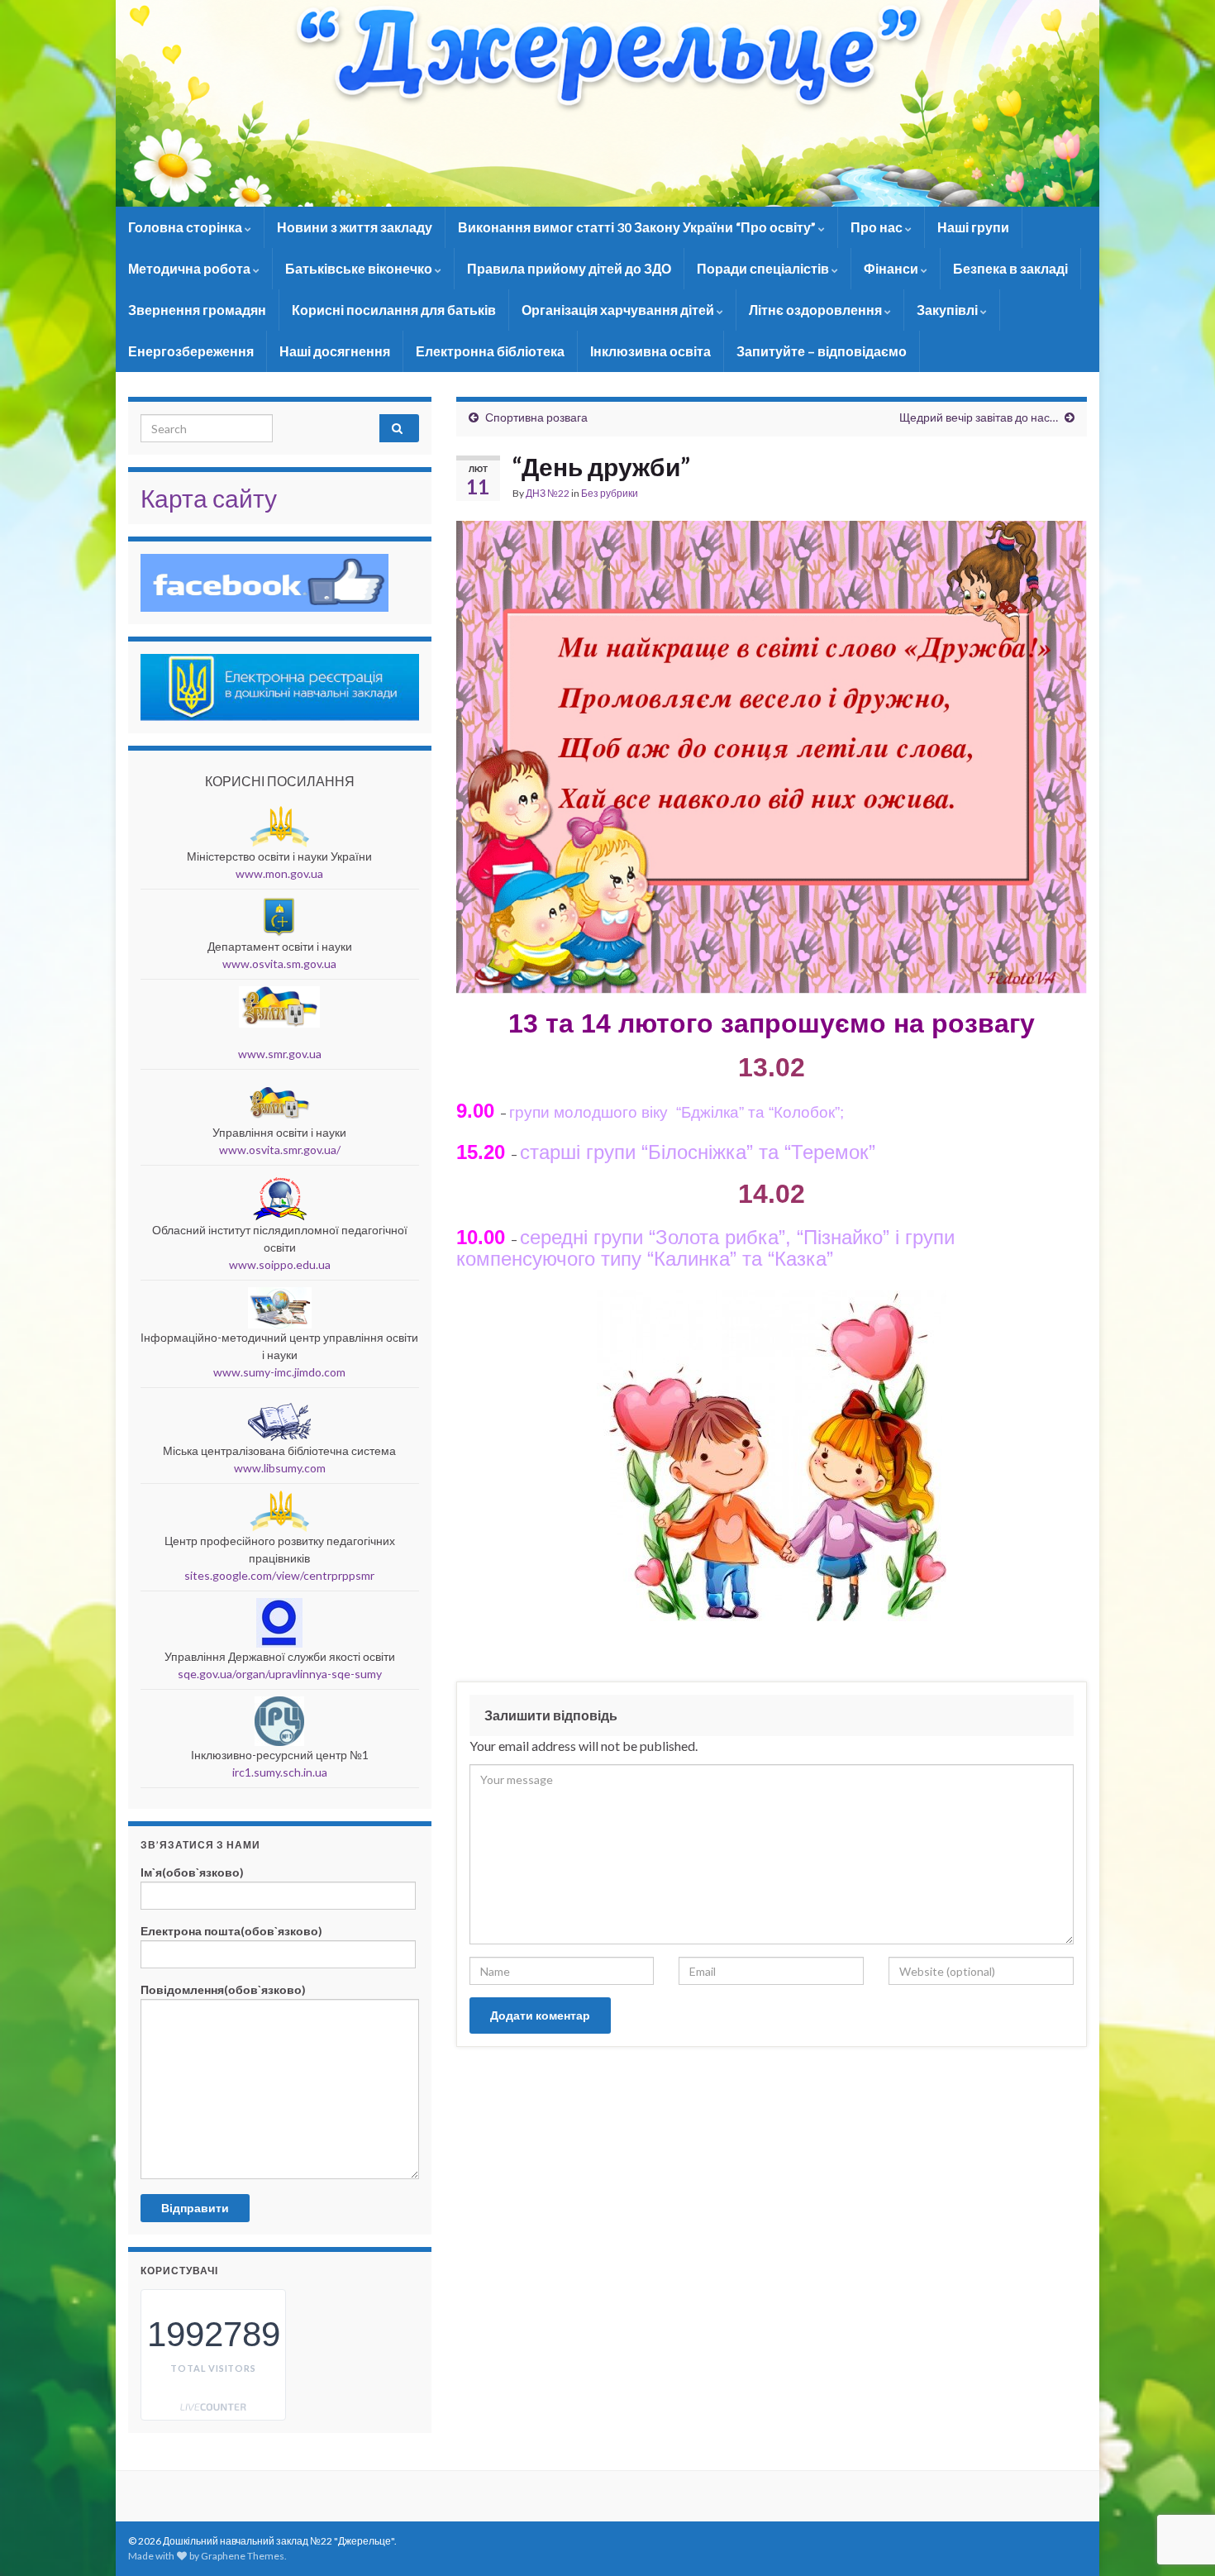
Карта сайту (209, 498)
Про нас (878, 227)
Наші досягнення (335, 351)
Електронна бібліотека (490, 351)
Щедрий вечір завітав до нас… (979, 417)
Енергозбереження (191, 351)
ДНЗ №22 (548, 493)
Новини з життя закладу (355, 227)
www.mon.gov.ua (279, 873)
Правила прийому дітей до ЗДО (569, 268)
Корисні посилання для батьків (394, 310)
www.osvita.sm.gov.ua (279, 964)
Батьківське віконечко (360, 268)
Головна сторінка (186, 227)
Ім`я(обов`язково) (192, 1872)
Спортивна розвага (536, 417)
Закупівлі (948, 310)
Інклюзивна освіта (650, 351)
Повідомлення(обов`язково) (223, 1989)
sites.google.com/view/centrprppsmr (279, 1575)
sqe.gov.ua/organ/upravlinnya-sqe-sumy (280, 1674)
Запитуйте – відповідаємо (822, 351)
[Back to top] (1178, 2478)
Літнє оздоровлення (817, 310)
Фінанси (892, 268)
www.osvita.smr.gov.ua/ (280, 1150)
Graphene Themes (243, 2556)
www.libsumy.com (280, 1468)
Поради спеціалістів (764, 268)
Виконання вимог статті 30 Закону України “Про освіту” (638, 227)
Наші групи (973, 227)
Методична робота (191, 268)
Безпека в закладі (1010, 268)
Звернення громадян (197, 310)
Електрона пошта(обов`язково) (231, 1931)
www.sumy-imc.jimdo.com (279, 1372)
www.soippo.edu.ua (280, 1264)
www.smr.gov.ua (280, 1054)
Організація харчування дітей (619, 310)
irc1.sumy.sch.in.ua (280, 1772)
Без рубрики (610, 493)
